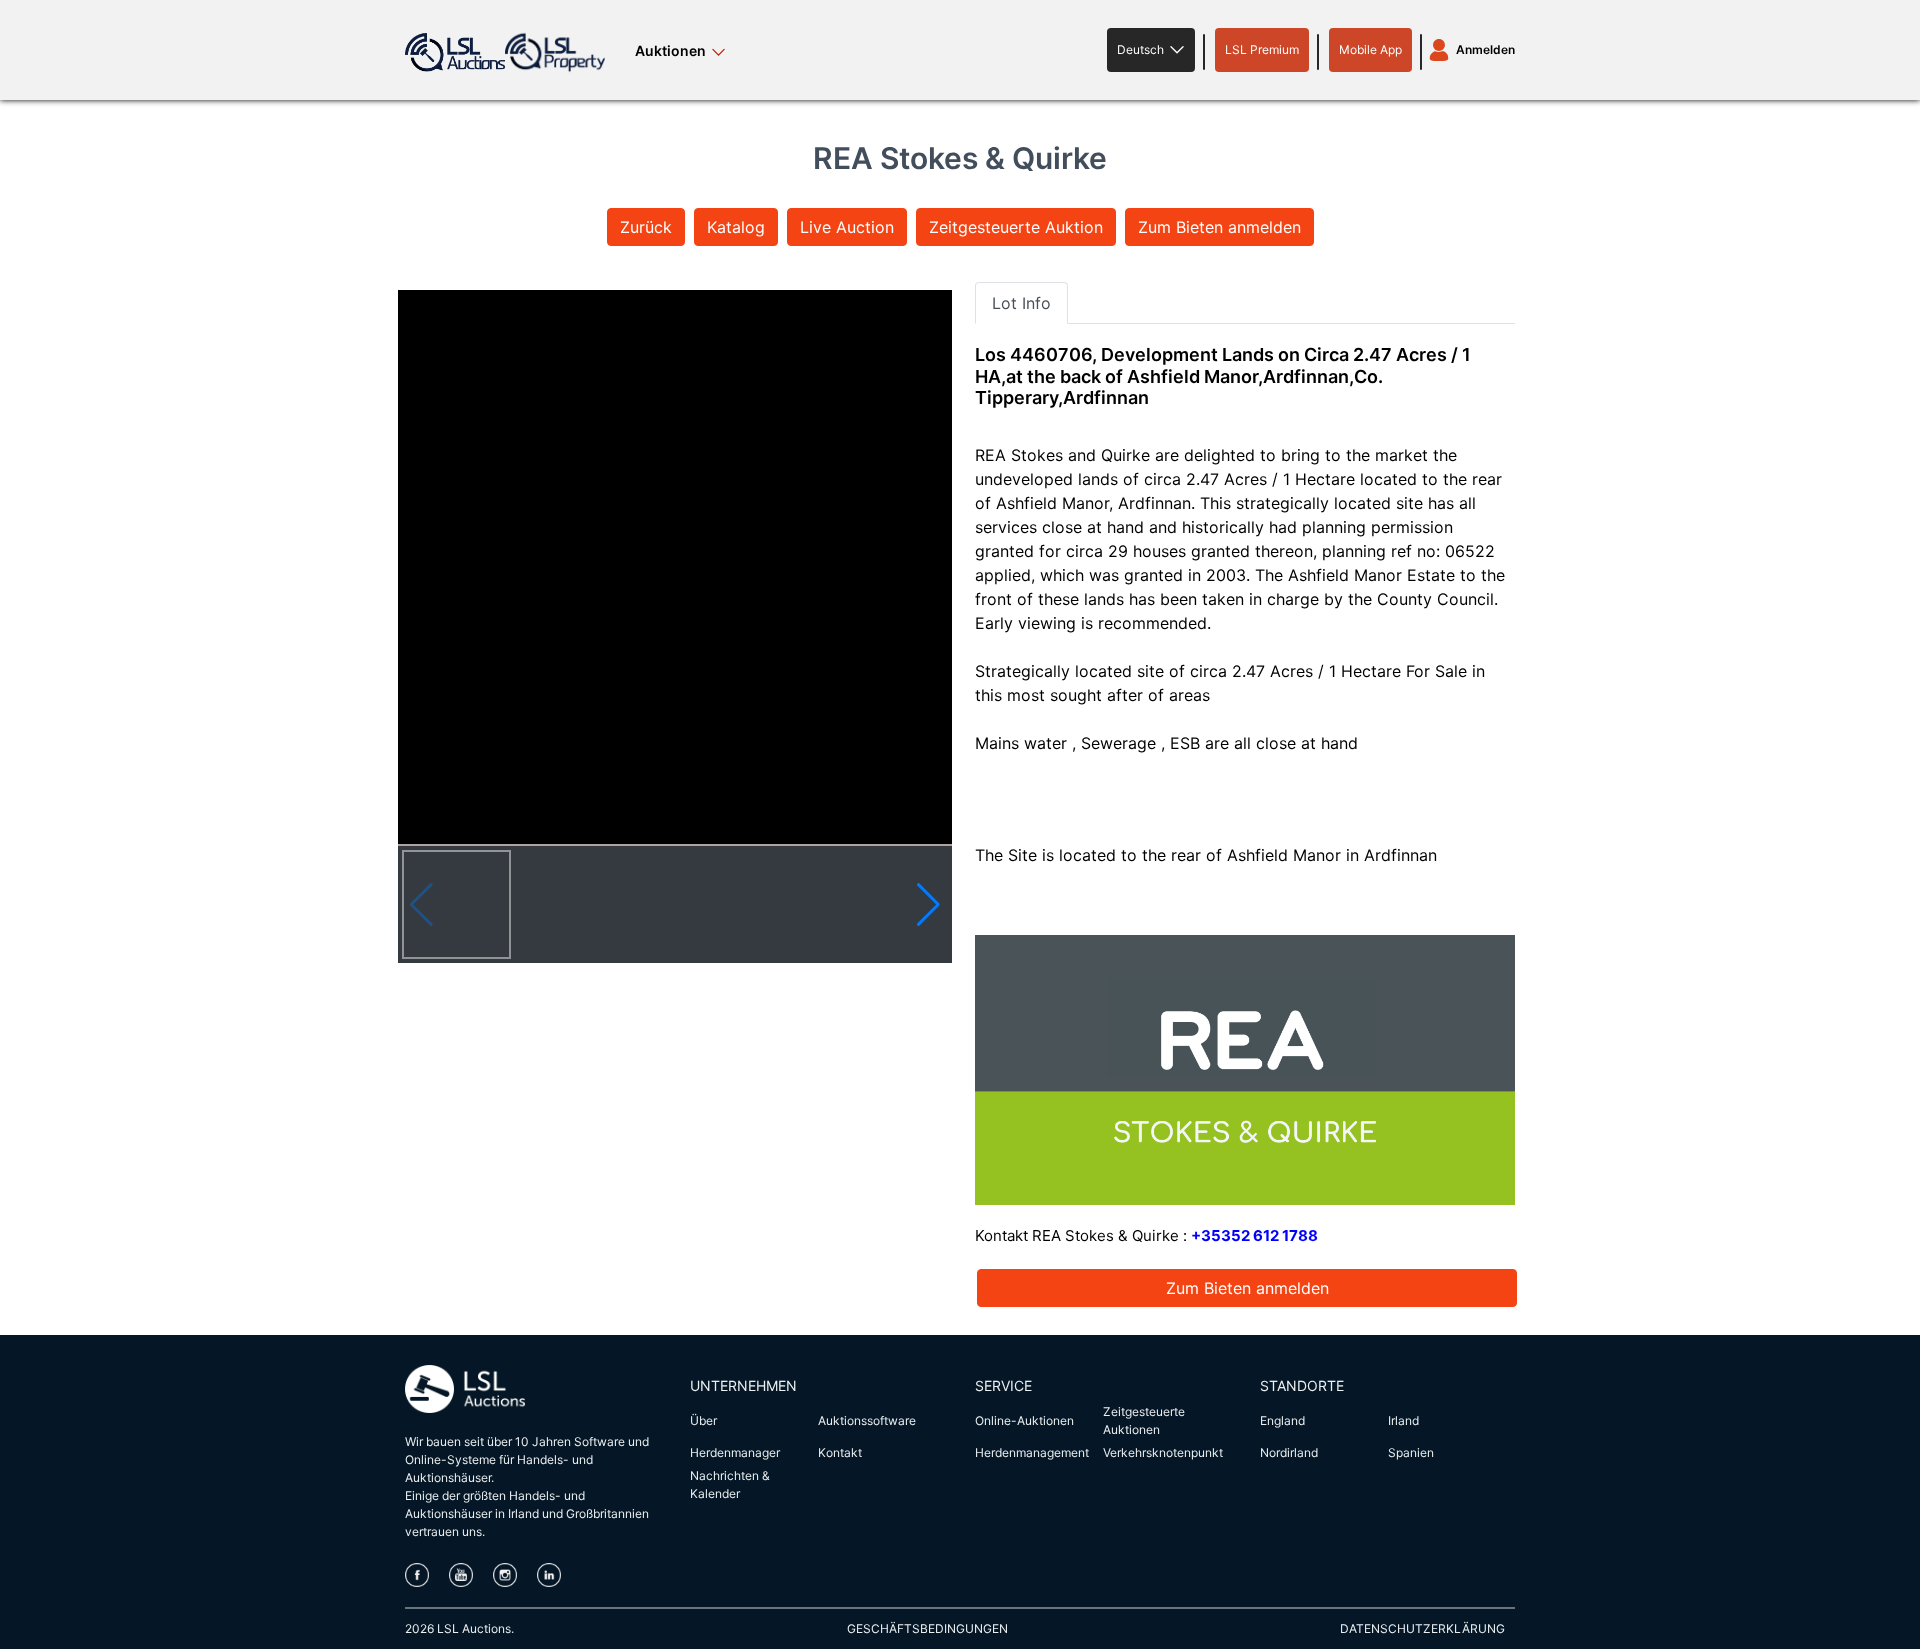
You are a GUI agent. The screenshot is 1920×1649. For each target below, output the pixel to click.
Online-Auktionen (1024, 1420)
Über (703, 1420)
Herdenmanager (735, 1452)
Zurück (646, 227)
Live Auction (847, 227)
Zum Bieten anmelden (1219, 227)
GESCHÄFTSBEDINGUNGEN (927, 1628)
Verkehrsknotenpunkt (1163, 1452)
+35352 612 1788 (1254, 1235)
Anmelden (1485, 49)
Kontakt (840, 1452)
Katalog (736, 227)
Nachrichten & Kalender (730, 1484)
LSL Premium (1262, 49)
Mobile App (1370, 49)
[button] (1151, 50)
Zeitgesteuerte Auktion (1016, 227)
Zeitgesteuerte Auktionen (1144, 1420)
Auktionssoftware (867, 1420)
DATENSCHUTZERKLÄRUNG (1422, 1628)
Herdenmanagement (1032, 1452)
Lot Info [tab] (1021, 303)
